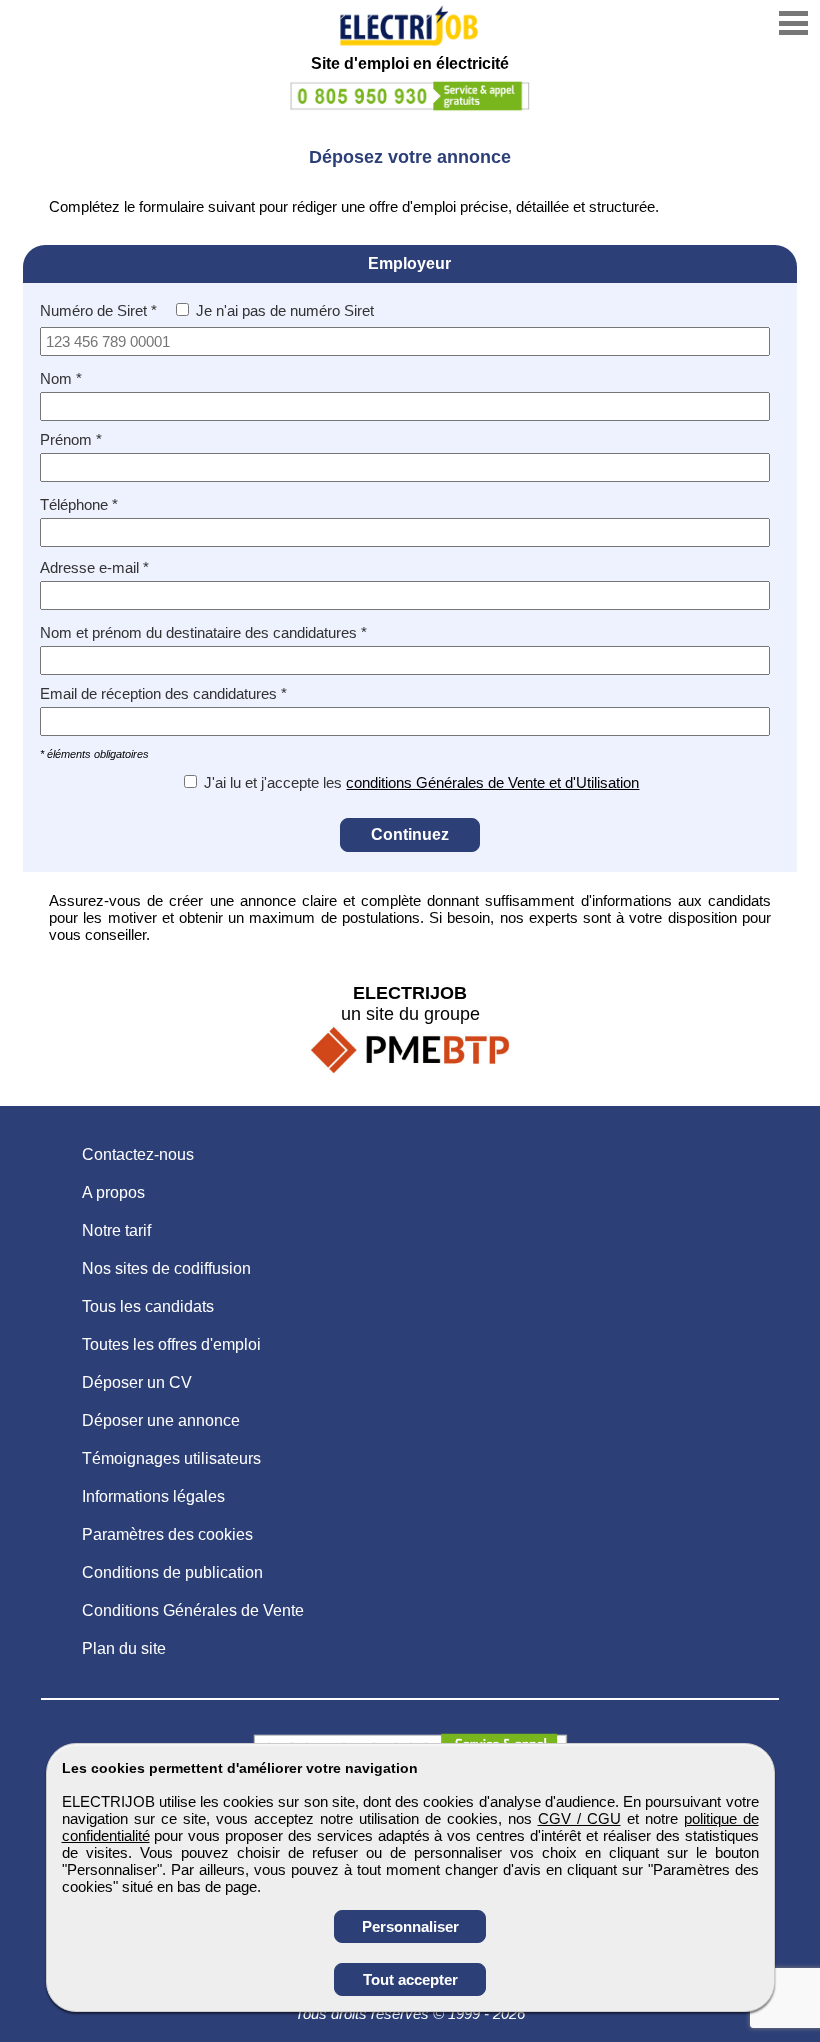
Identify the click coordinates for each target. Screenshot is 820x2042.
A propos (113, 1192)
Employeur (409, 263)
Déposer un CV (137, 1382)
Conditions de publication (172, 1572)
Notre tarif (116, 1230)
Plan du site (124, 1648)
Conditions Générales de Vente (193, 1610)
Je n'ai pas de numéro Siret (285, 310)
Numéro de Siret (93, 310)
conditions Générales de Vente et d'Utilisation (492, 782)
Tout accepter (410, 1979)
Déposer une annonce (161, 1420)
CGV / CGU (579, 1818)
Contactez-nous (138, 1154)
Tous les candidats (148, 1306)
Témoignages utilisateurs (171, 1458)
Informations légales (153, 1496)
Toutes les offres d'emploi (171, 1344)
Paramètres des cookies (167, 1534)
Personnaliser (410, 1926)
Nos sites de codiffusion (166, 1268)
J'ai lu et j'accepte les (273, 782)
